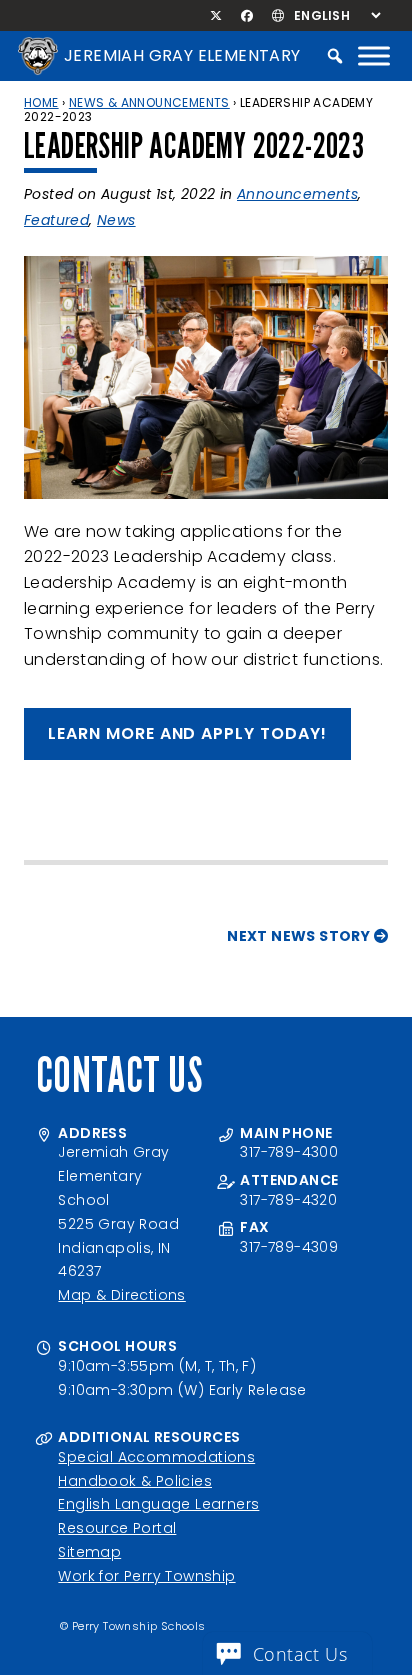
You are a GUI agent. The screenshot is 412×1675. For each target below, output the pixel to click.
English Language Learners (158, 1504)
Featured (56, 220)
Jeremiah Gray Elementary (182, 55)
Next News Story (300, 936)
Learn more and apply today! (187, 733)
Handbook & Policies (135, 1481)
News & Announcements (149, 102)
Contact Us (300, 1654)
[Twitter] (216, 16)
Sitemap (89, 1552)
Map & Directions (121, 1295)
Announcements (297, 194)
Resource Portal (117, 1528)
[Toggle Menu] (374, 55)
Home (41, 102)
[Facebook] (246, 16)
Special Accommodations (156, 1457)
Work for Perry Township (146, 1576)
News (116, 220)
